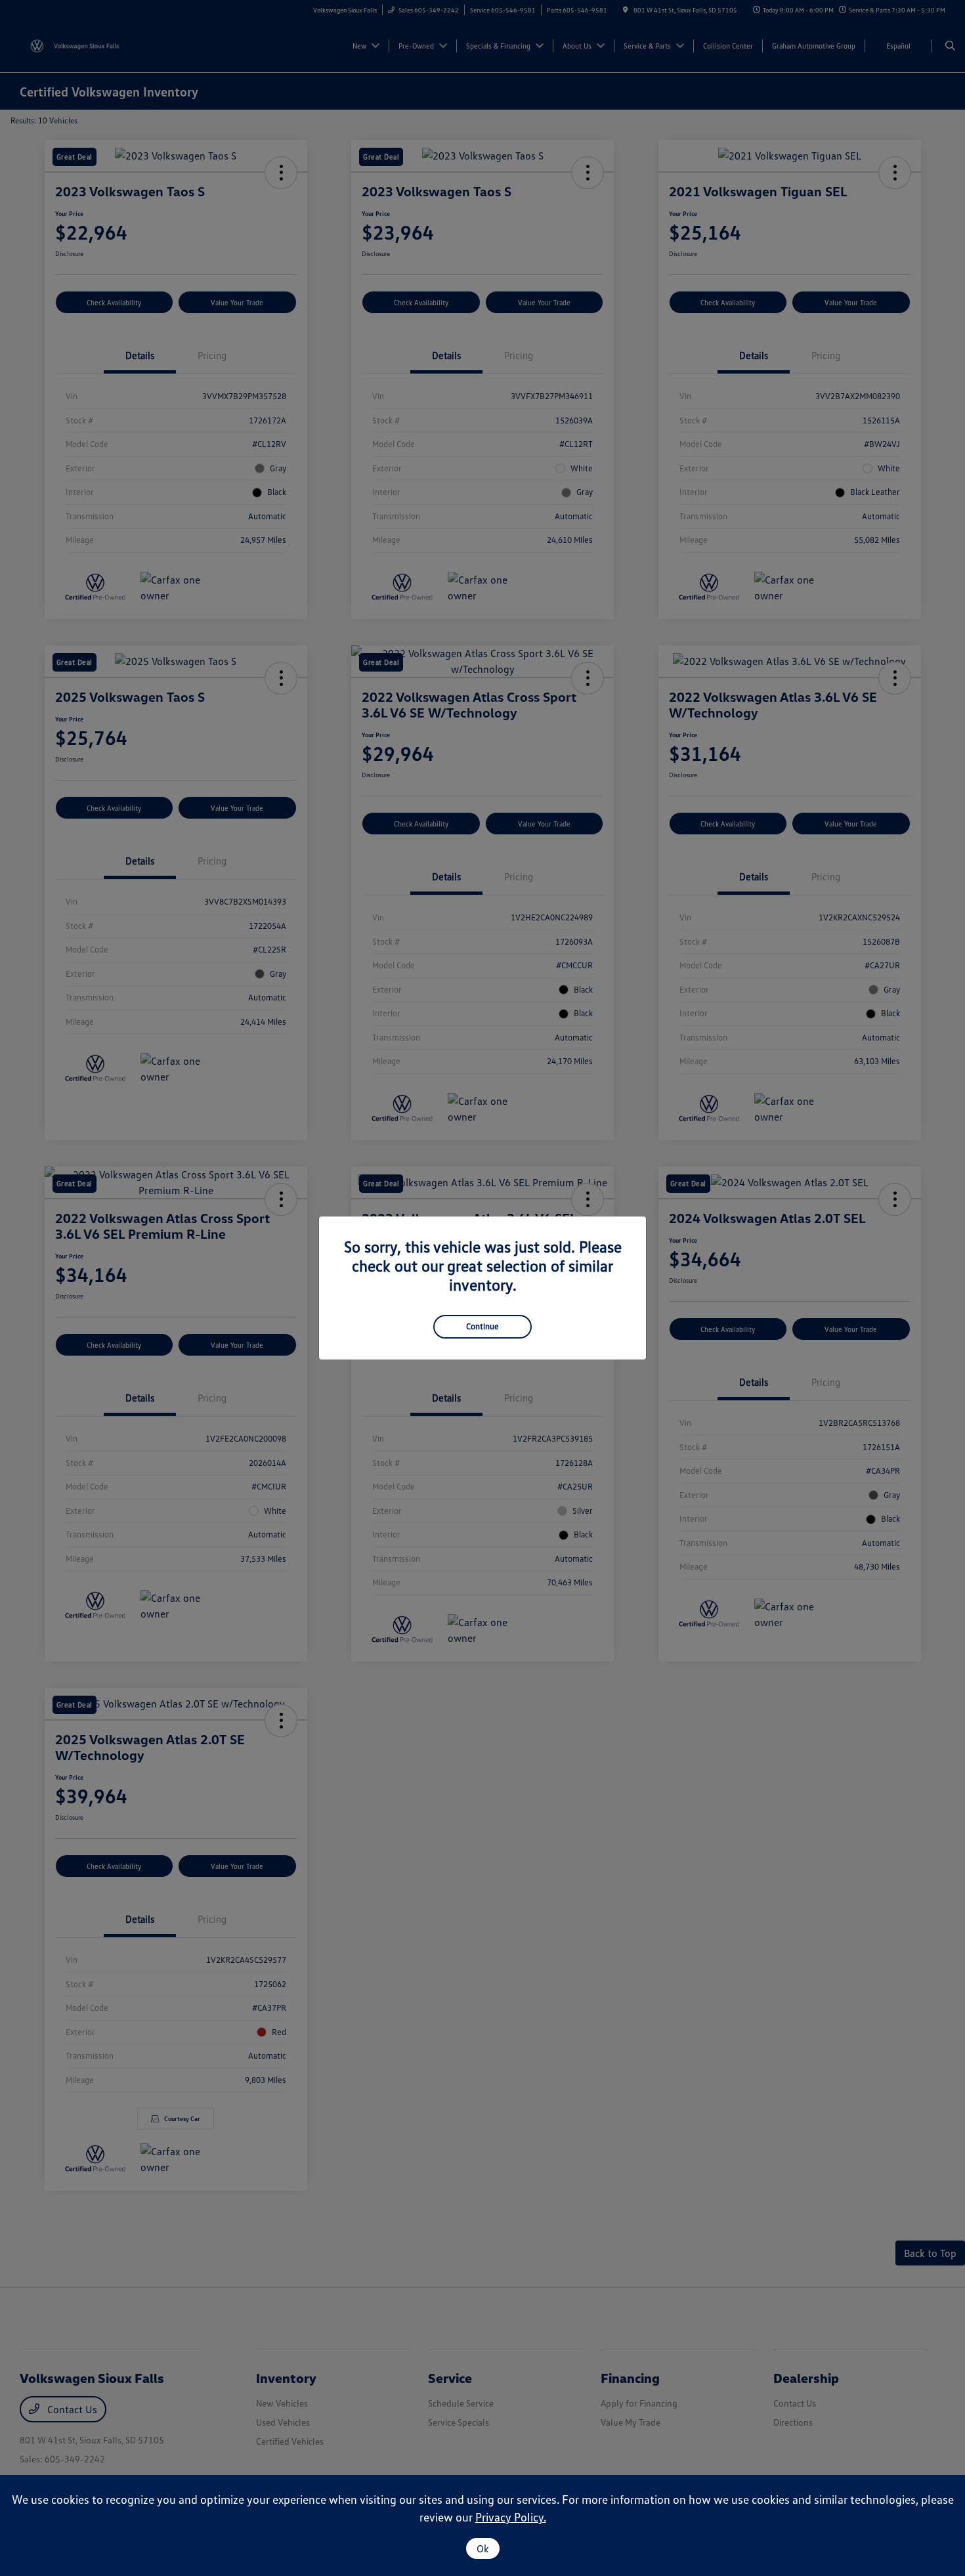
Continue (482, 1326)
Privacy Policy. (511, 2517)
